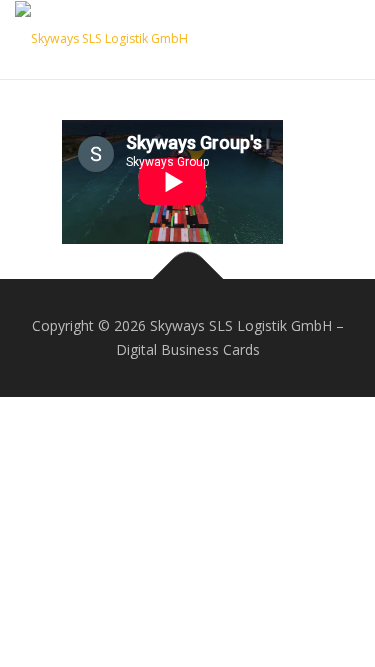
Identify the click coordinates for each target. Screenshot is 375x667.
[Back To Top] (187, 279)
